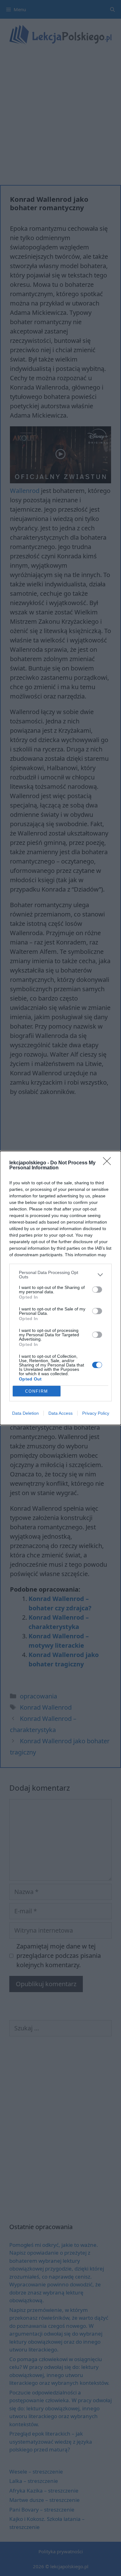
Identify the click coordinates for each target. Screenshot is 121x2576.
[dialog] (60, 1288)
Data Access (60, 1413)
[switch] (97, 1290)
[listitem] (60, 1275)
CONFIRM (37, 1391)
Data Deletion (25, 1413)
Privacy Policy (96, 1413)
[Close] (109, 1163)
